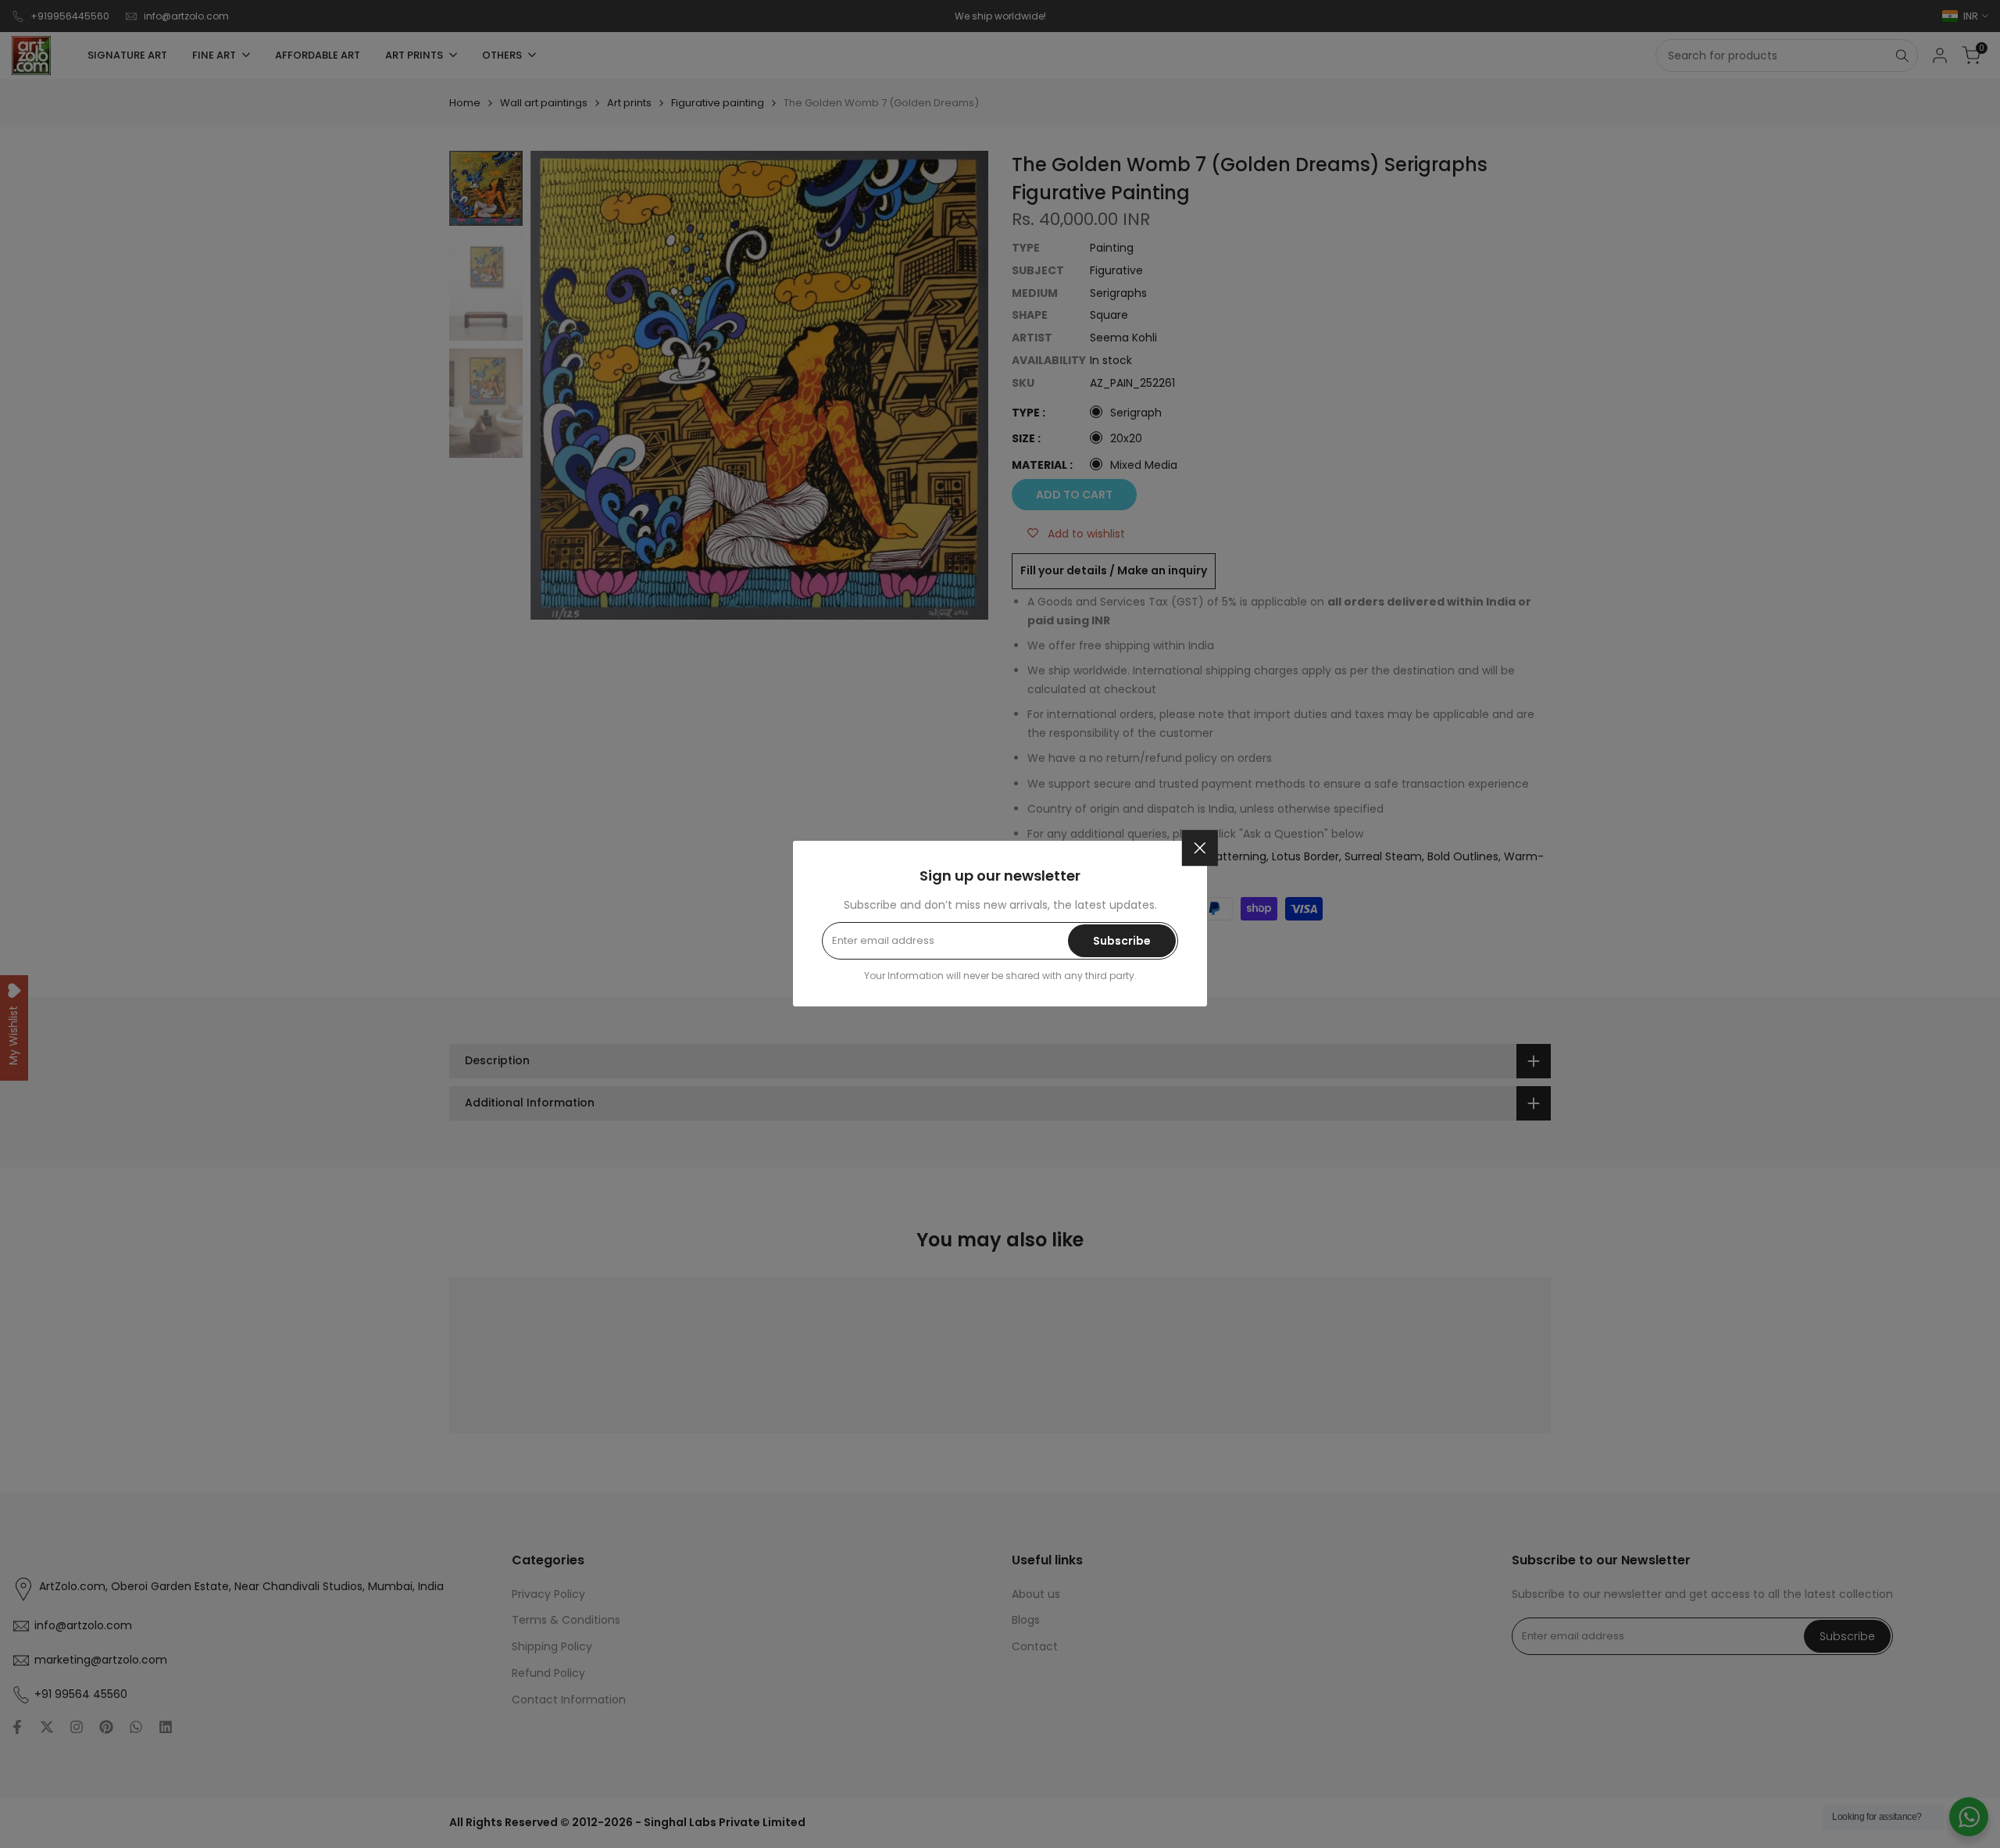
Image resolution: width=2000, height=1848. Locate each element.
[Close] (1200, 848)
